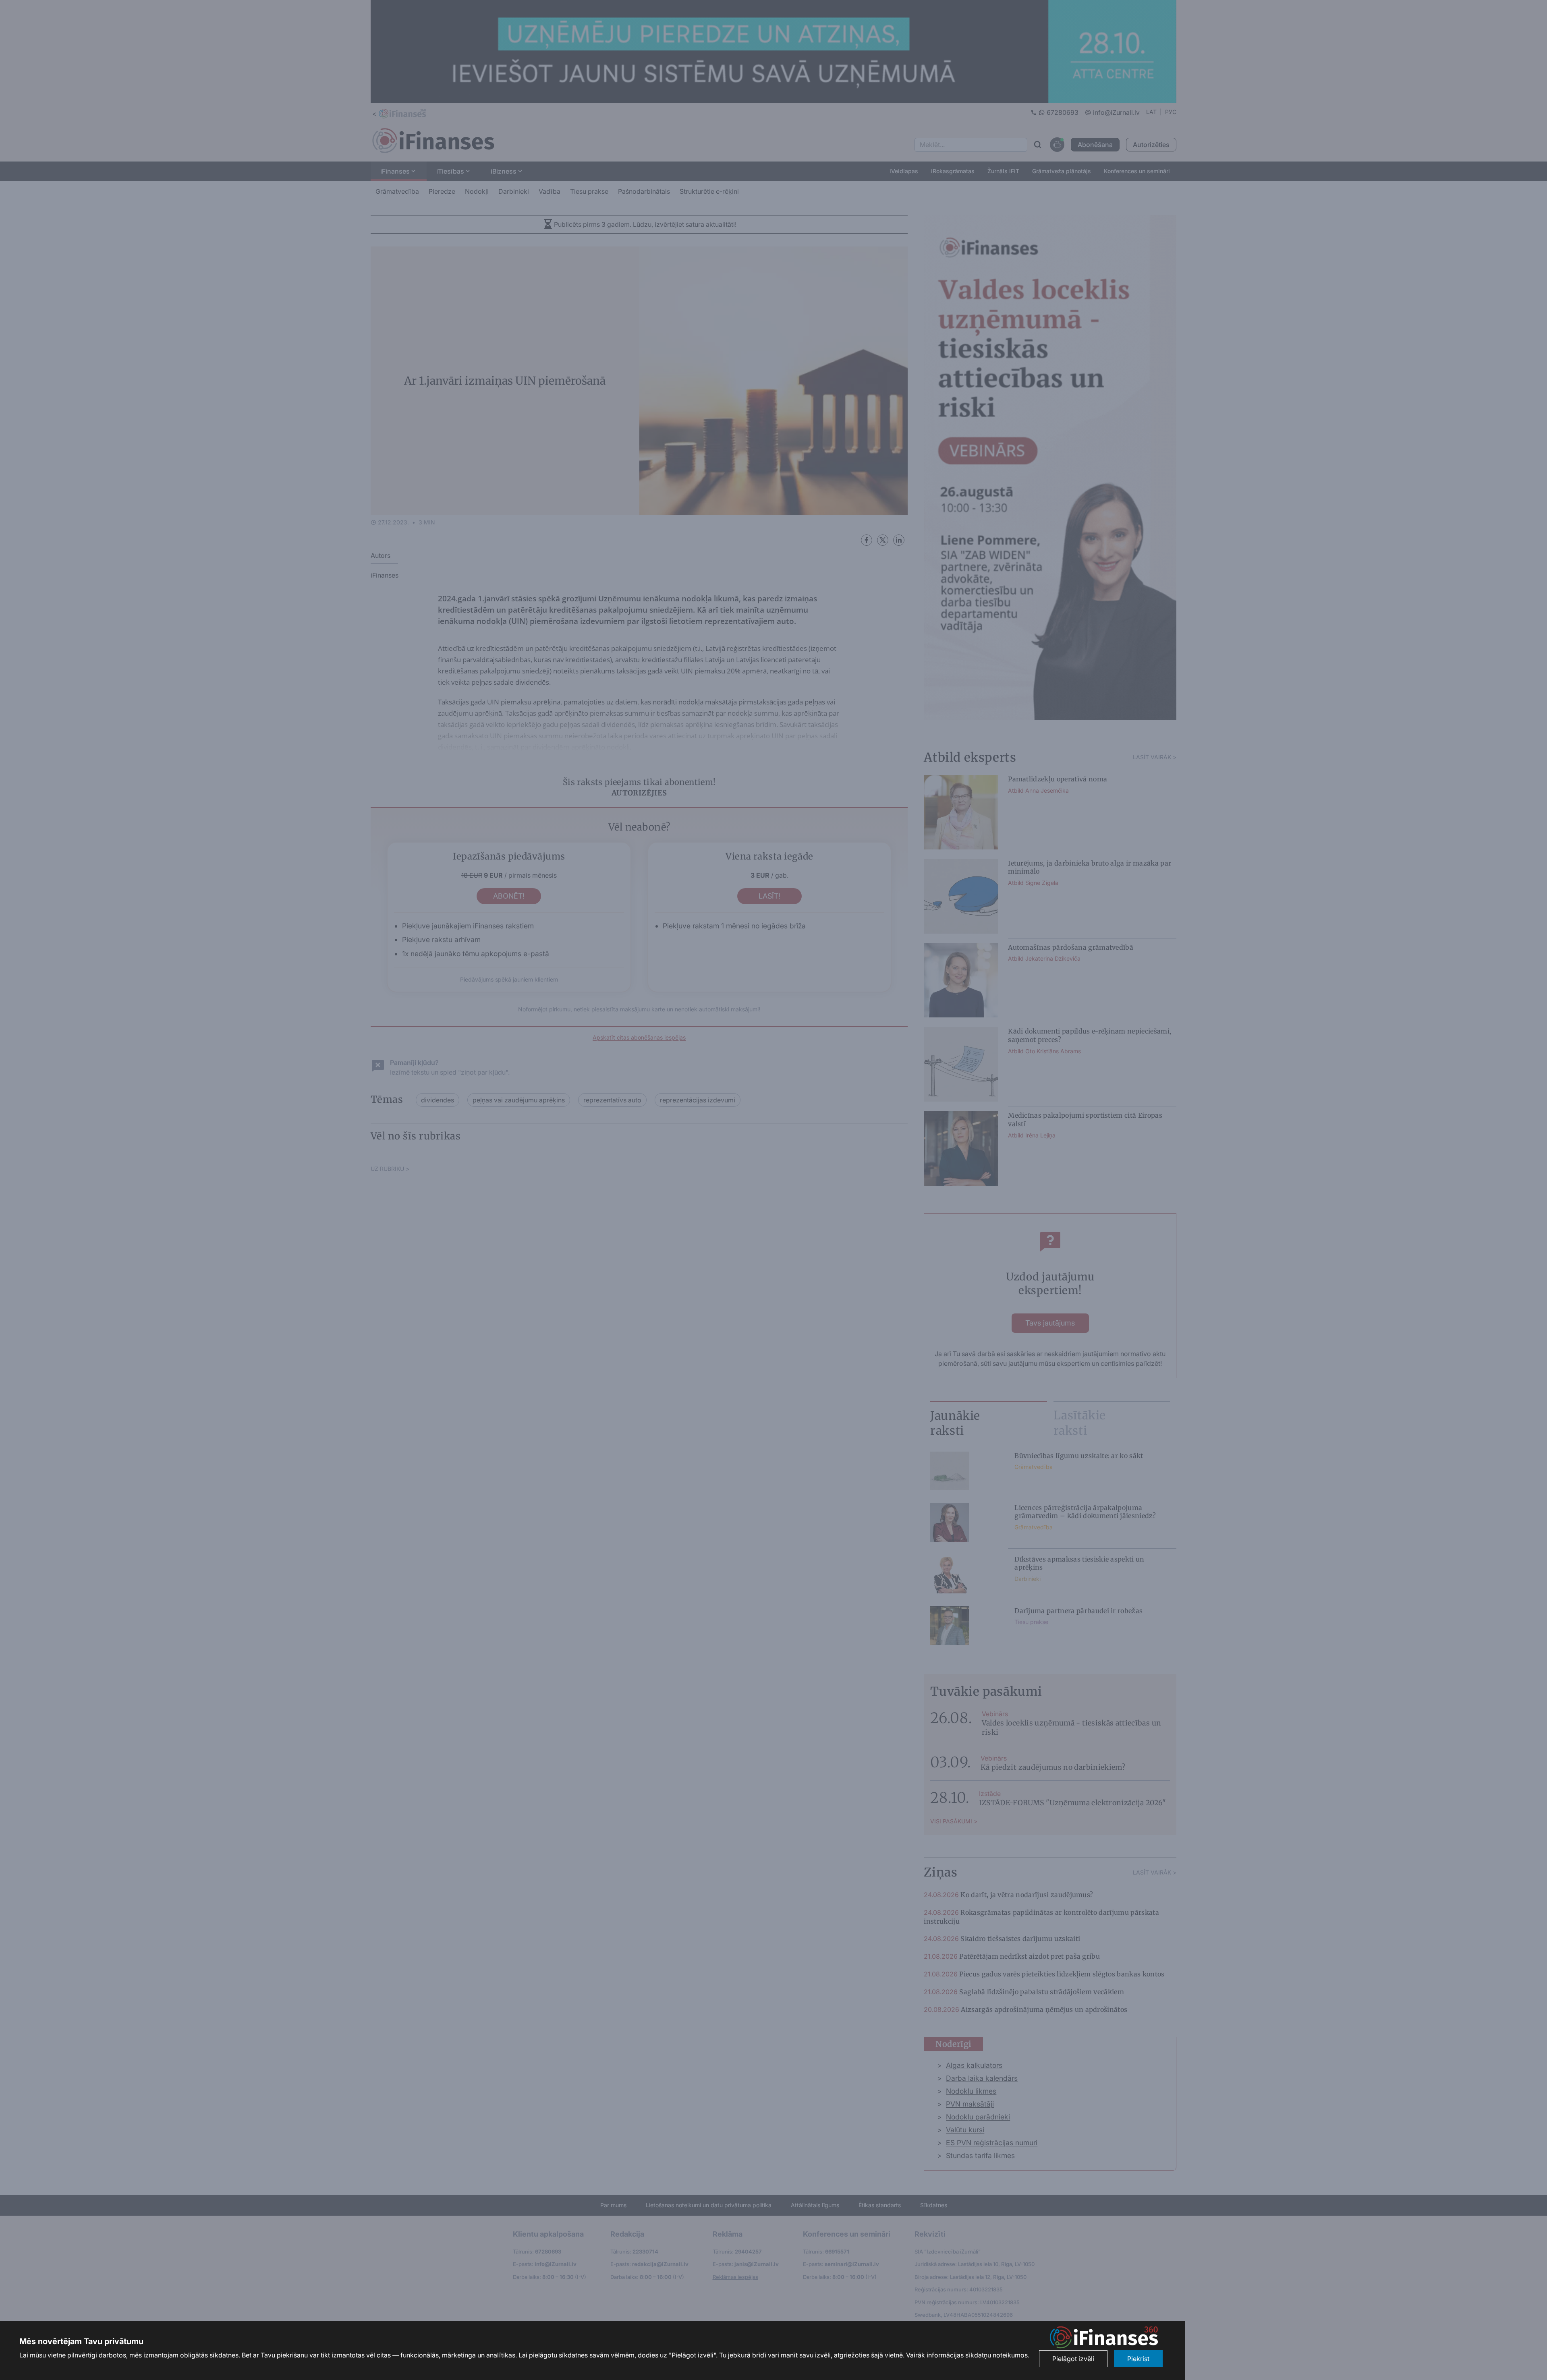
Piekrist (1138, 2359)
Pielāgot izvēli (1073, 2359)
